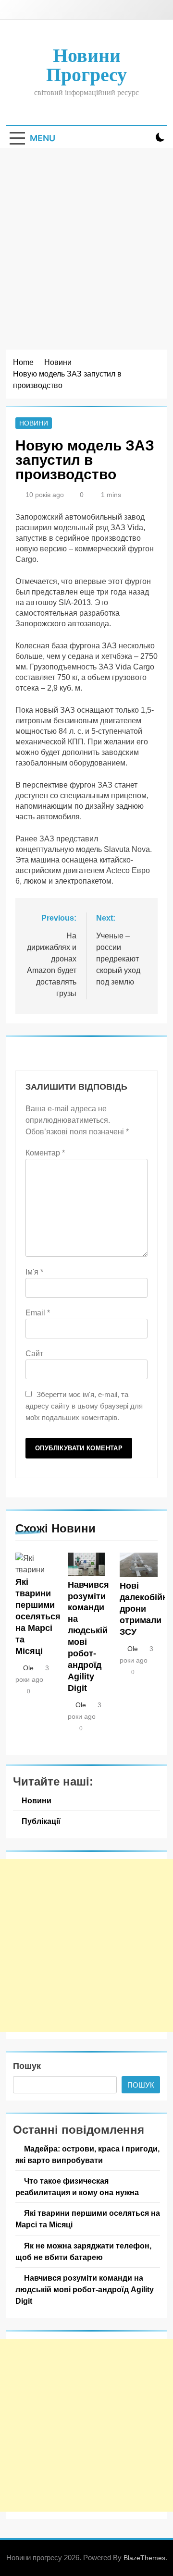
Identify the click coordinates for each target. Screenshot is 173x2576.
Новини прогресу (86, 65)
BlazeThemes (144, 2558)
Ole (28, 1668)
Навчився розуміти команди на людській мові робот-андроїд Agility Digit (85, 2289)
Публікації (41, 1821)
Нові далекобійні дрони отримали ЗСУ (145, 1609)
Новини (34, 423)
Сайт (34, 1354)
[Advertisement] (86, 239)
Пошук (27, 2066)
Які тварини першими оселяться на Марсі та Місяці (38, 1616)
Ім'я (34, 1272)
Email (38, 1313)
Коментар (45, 1153)
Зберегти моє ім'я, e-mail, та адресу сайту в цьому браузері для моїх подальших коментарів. (84, 1406)
